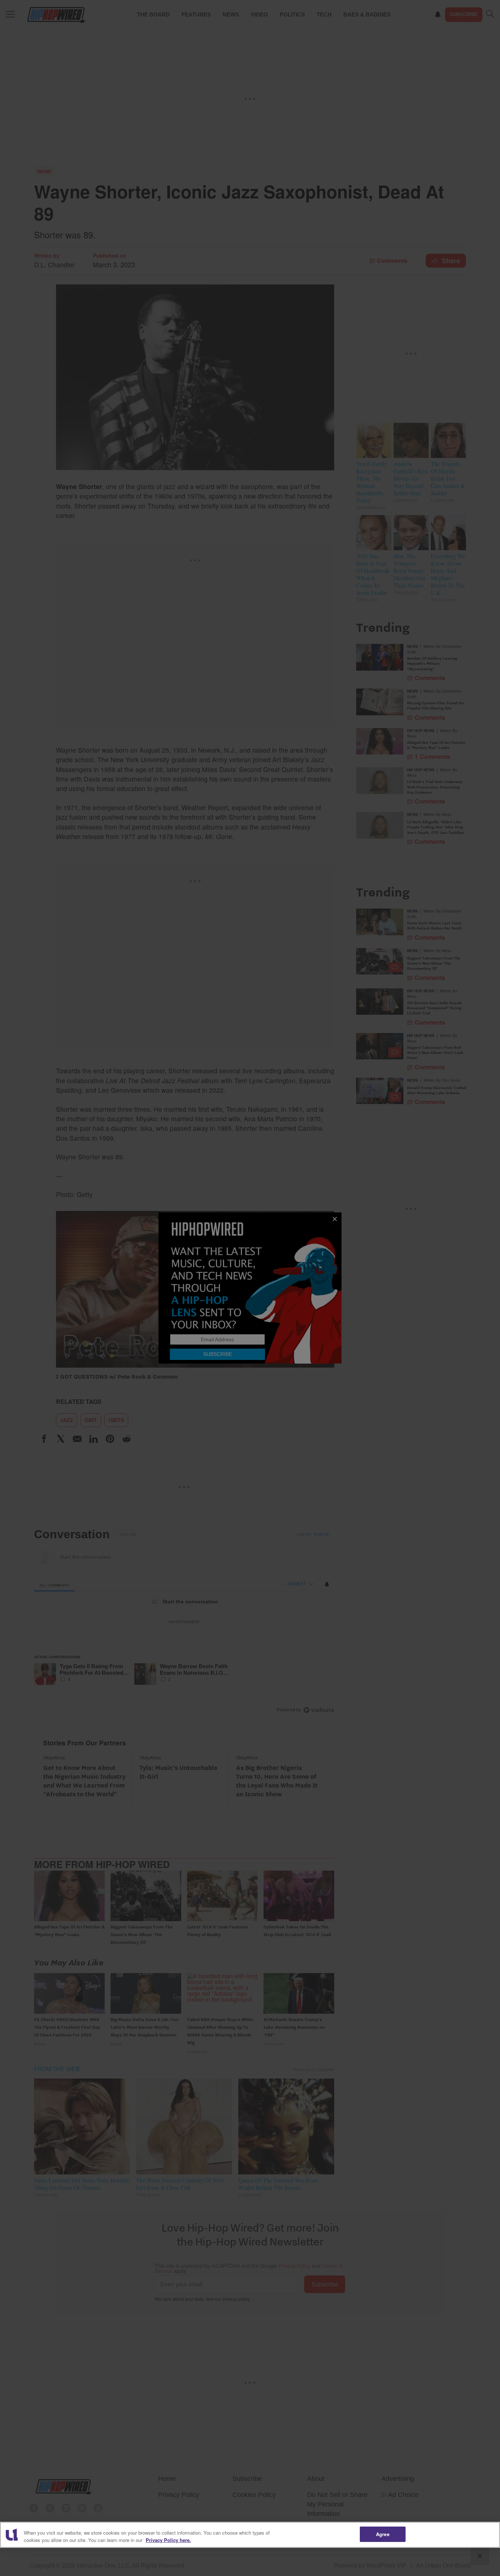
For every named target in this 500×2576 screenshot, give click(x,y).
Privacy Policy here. (168, 2540)
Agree (383, 2534)
